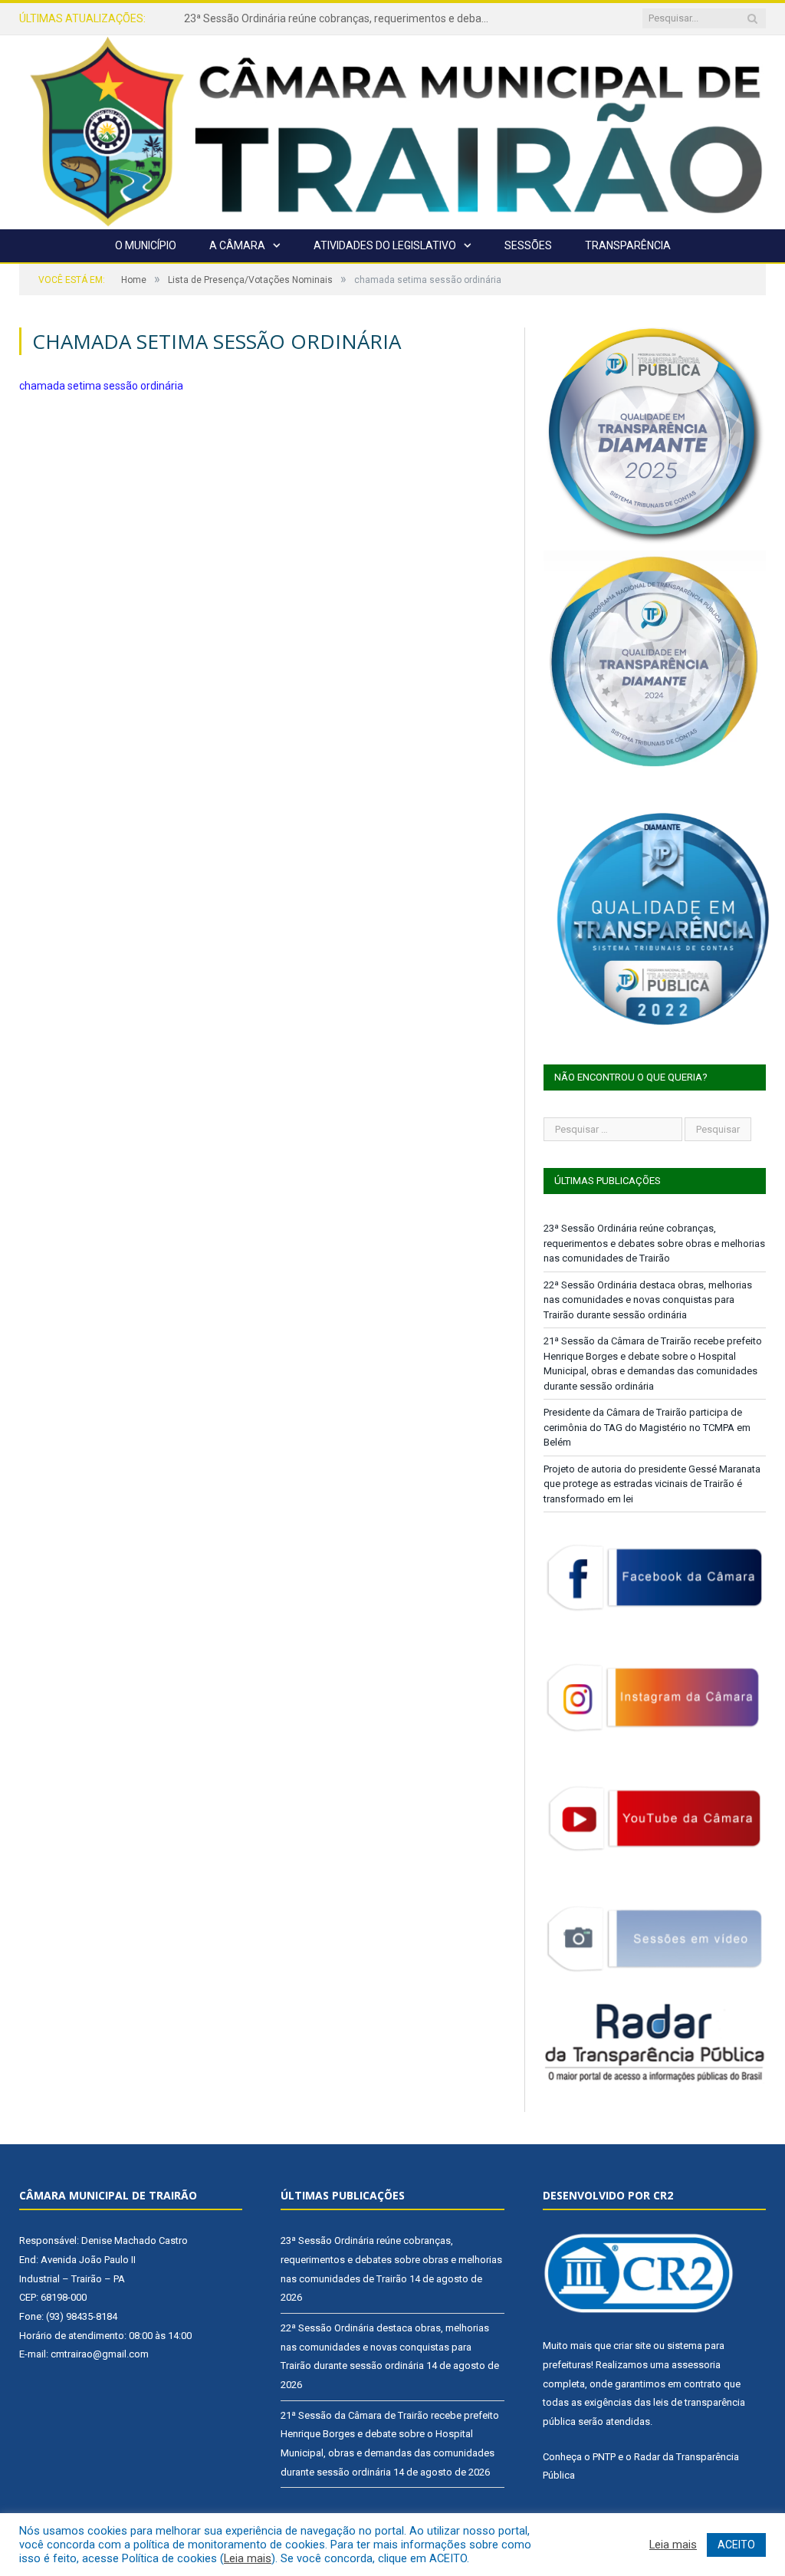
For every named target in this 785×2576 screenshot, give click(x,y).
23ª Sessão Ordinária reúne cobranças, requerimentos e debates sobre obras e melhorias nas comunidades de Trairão (654, 1243)
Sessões (528, 245)
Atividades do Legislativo (385, 245)
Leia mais (248, 2558)
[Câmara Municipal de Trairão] (392, 130)
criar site (632, 2346)
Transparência (628, 245)
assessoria (696, 2365)
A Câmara (237, 245)
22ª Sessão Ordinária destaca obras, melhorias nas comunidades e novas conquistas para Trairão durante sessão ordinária (341, 18)
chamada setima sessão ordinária (101, 386)
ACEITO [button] (736, 2545)
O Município (146, 245)
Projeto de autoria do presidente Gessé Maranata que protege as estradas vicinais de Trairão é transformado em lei (652, 1484)
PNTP (604, 2457)
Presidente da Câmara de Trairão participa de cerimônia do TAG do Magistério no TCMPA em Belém (647, 1427)
